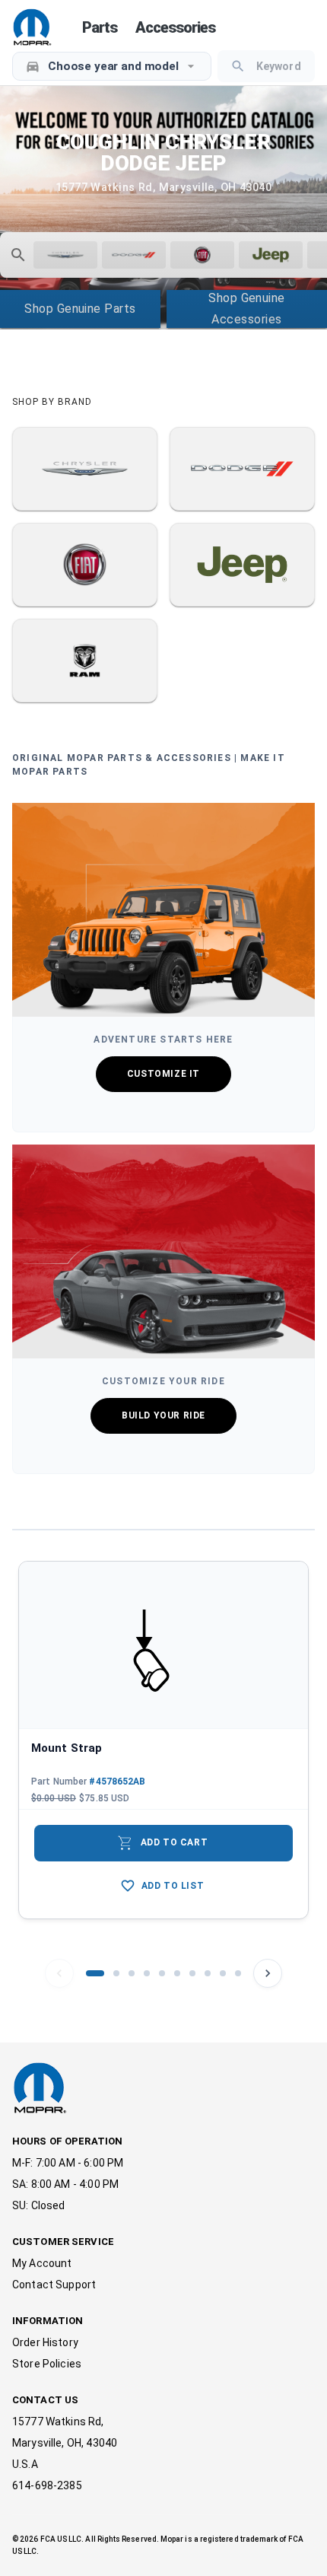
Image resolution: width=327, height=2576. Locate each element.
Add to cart (162, 1843)
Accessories (175, 27)
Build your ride (163, 1415)
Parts (100, 27)
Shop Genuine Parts (80, 309)
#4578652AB (117, 1782)
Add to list (173, 1886)
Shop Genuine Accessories (247, 309)
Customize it (163, 1074)
